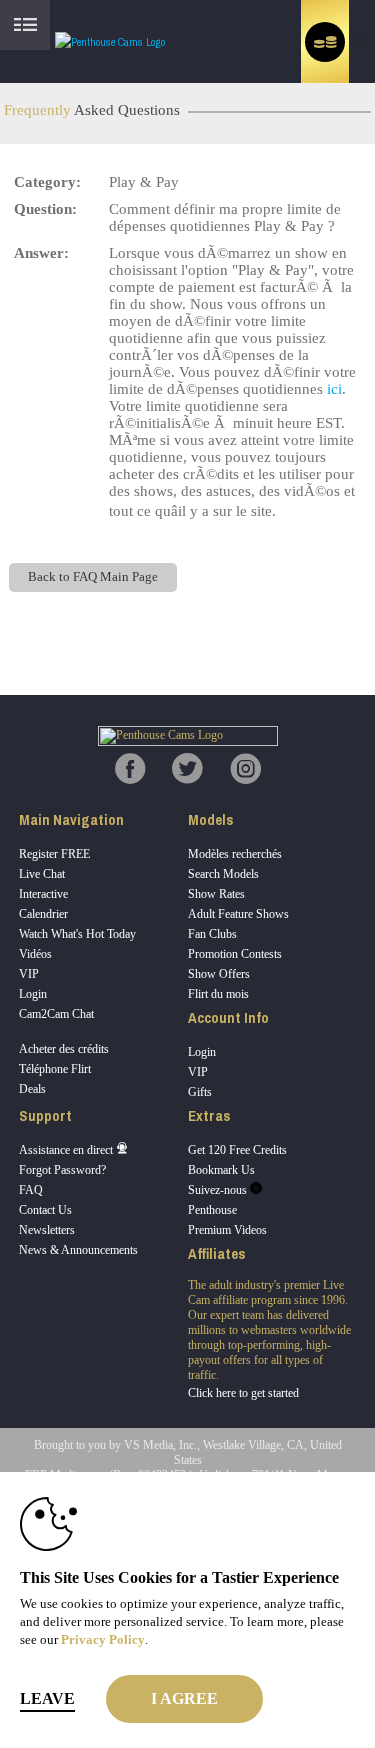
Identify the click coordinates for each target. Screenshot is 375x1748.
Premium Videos (227, 1230)
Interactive (43, 894)
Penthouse (212, 1210)
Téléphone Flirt (55, 1069)
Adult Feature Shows (238, 914)
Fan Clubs (212, 934)
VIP (29, 974)
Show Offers (219, 974)
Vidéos (35, 954)
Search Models (223, 874)
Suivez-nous (219, 1190)
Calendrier (43, 914)
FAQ (31, 1190)
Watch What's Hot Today (77, 934)
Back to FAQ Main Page (93, 577)
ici (334, 389)
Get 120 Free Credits (237, 1150)
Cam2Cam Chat (56, 1014)
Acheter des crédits (64, 1049)
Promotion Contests (235, 954)
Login (33, 994)
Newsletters (47, 1230)
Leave (47, 1698)
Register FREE (54, 854)
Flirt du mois (218, 994)
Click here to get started (243, 1393)
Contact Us (45, 1210)
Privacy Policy (103, 1639)
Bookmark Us (221, 1170)
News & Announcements (78, 1250)
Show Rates (216, 894)
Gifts (200, 1092)
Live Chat (42, 874)
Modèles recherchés (235, 854)
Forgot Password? (62, 1170)
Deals (32, 1089)
